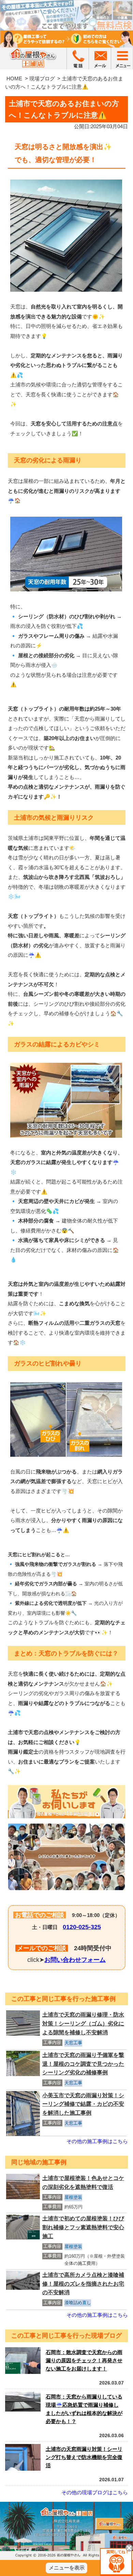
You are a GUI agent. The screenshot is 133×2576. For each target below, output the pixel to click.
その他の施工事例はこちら (97, 2141)
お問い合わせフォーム (75, 1960)
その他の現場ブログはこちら (95, 2492)
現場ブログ (42, 78)
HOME (14, 78)
